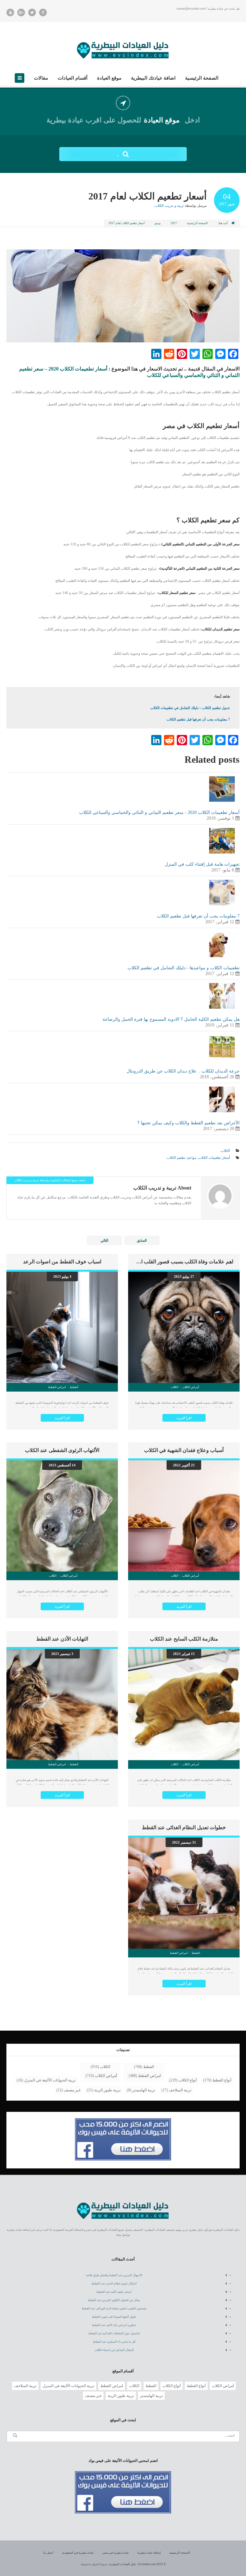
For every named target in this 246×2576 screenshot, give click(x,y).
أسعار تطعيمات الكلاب (214, 1158)
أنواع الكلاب (188, 2080)
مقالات (41, 78)
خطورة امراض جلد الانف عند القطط (114, 2325)
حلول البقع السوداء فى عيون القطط (114, 2317)
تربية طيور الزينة (107, 2090)
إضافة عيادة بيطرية (149, 2553)
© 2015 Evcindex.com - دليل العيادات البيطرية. (137, 2564)
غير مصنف (72, 2090)
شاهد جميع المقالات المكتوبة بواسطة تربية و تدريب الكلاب (50, 1180)
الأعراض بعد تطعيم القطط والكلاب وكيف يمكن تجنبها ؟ (189, 1123)
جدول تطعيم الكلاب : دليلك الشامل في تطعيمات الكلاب (190, 708)
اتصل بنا (48, 2553)
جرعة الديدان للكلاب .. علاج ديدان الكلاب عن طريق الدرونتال (183, 1071)
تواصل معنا (123, 2235)
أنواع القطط (222, 2080)
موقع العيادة (109, 78)
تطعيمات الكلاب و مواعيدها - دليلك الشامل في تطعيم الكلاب (184, 968)
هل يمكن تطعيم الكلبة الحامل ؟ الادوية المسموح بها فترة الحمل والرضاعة (171, 1019)
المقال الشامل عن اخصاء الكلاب (114, 2350)
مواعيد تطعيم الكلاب (181, 1158)
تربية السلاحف (180, 2090)
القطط (149, 2067)
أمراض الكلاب (106, 2076)
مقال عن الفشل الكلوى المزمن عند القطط (114, 2300)
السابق (142, 1240)
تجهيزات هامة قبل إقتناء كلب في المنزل (202, 864)
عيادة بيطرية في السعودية (78, 2553)
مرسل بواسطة (180, 206)
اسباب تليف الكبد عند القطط (114, 2292)
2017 (174, 223)
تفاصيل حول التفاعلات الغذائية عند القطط (114, 2333)
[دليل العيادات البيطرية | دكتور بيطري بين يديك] (123, 49)
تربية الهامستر (144, 2090)
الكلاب (225, 1151)
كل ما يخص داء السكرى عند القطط (114, 2342)
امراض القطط (149, 2076)
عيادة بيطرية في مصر (116, 2553)
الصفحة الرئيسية (202, 78)
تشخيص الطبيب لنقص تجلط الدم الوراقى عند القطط (114, 2308)
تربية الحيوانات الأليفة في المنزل (50, 2080)
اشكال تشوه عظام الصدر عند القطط (114, 2283)
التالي (104, 1240)
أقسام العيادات (73, 78)
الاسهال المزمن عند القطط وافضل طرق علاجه (114, 2275)
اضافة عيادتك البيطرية (153, 78)
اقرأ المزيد (184, 1418)
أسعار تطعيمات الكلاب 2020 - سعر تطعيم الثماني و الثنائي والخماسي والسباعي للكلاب (159, 812)
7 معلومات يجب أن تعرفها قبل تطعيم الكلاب (198, 719)
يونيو (158, 223)
